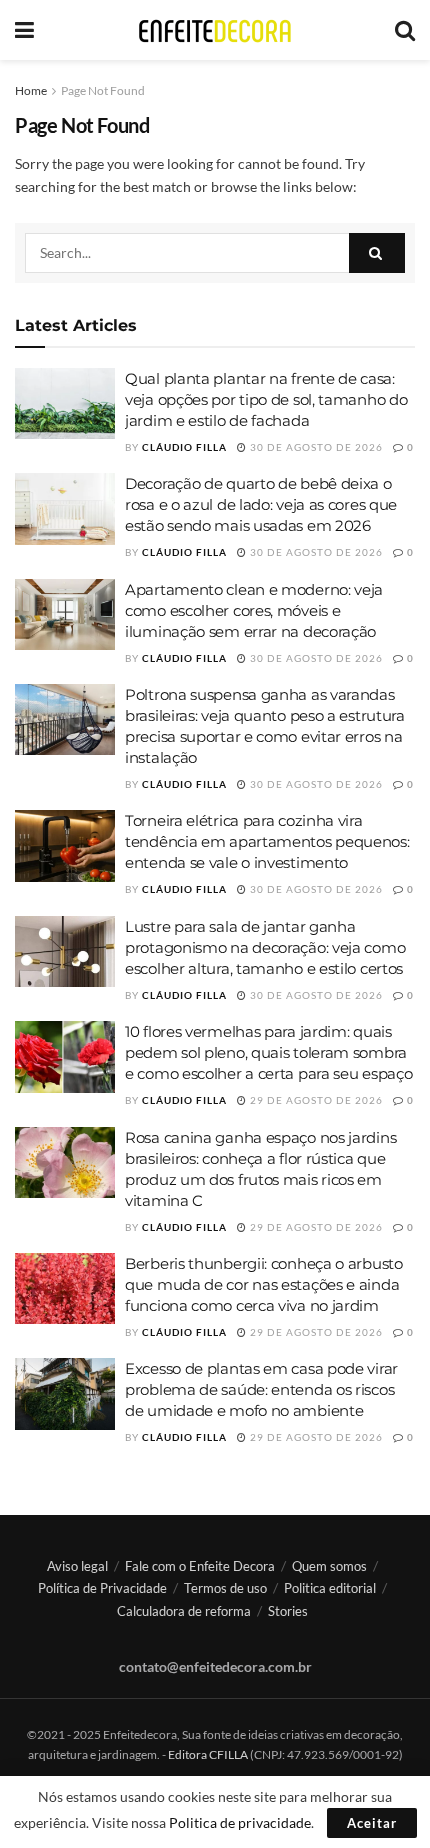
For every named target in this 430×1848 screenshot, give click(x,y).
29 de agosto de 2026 (315, 1100)
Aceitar (372, 1823)
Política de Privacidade (102, 1588)
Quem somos (329, 1566)
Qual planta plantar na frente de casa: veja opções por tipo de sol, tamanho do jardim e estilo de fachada (266, 399)
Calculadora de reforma (184, 1611)
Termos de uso (225, 1588)
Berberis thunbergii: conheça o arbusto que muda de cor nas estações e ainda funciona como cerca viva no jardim (264, 1284)
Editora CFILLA (209, 1754)
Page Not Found (103, 90)
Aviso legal (77, 1566)
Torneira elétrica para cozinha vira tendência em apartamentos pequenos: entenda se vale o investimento (267, 841)
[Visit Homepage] (215, 30)
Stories (288, 1611)
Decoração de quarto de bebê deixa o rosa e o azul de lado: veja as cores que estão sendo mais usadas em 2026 (261, 504)
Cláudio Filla (184, 447)
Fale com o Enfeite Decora (200, 1566)
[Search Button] (405, 30)
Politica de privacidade (240, 1822)
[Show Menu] (24, 30)
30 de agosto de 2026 (315, 447)
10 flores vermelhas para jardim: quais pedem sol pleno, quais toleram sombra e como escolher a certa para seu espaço (268, 1052)
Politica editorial (330, 1588)
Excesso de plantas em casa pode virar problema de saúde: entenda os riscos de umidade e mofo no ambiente (261, 1389)
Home (31, 90)
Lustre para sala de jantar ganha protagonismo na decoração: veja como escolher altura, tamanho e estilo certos (265, 947)
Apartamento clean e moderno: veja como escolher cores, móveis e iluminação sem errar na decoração (254, 610)
